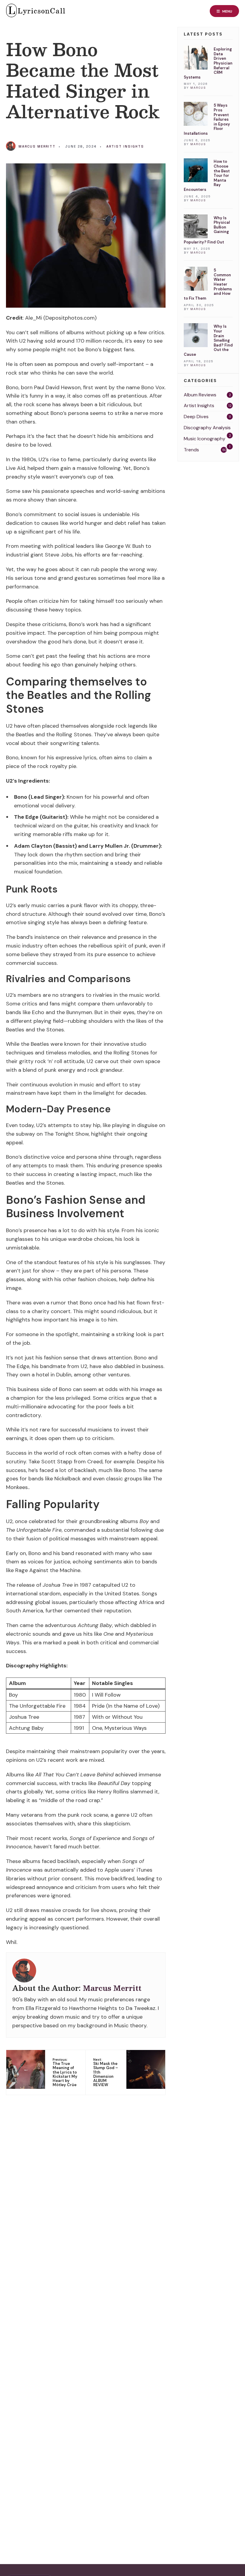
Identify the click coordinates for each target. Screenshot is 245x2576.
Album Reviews (200, 395)
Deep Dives (196, 417)
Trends (191, 450)
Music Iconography (205, 439)
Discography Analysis (207, 428)
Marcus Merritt (37, 146)
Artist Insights (125, 146)
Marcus (198, 88)
